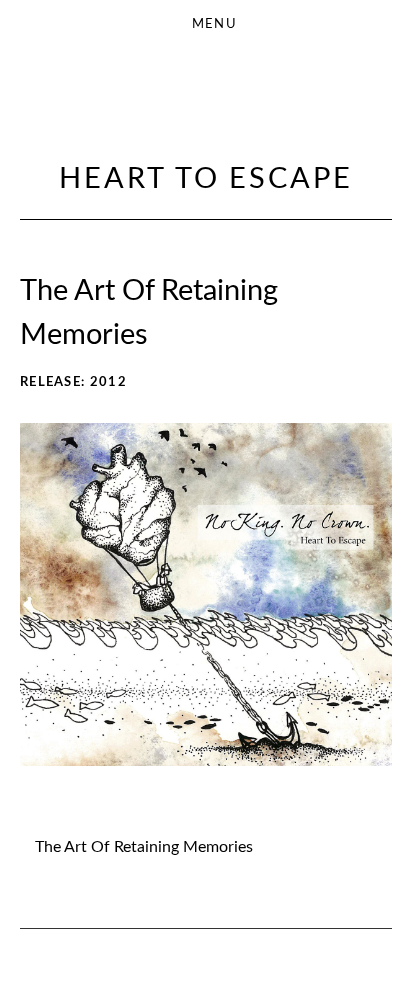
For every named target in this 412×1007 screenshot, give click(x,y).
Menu (214, 24)
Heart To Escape (206, 179)
